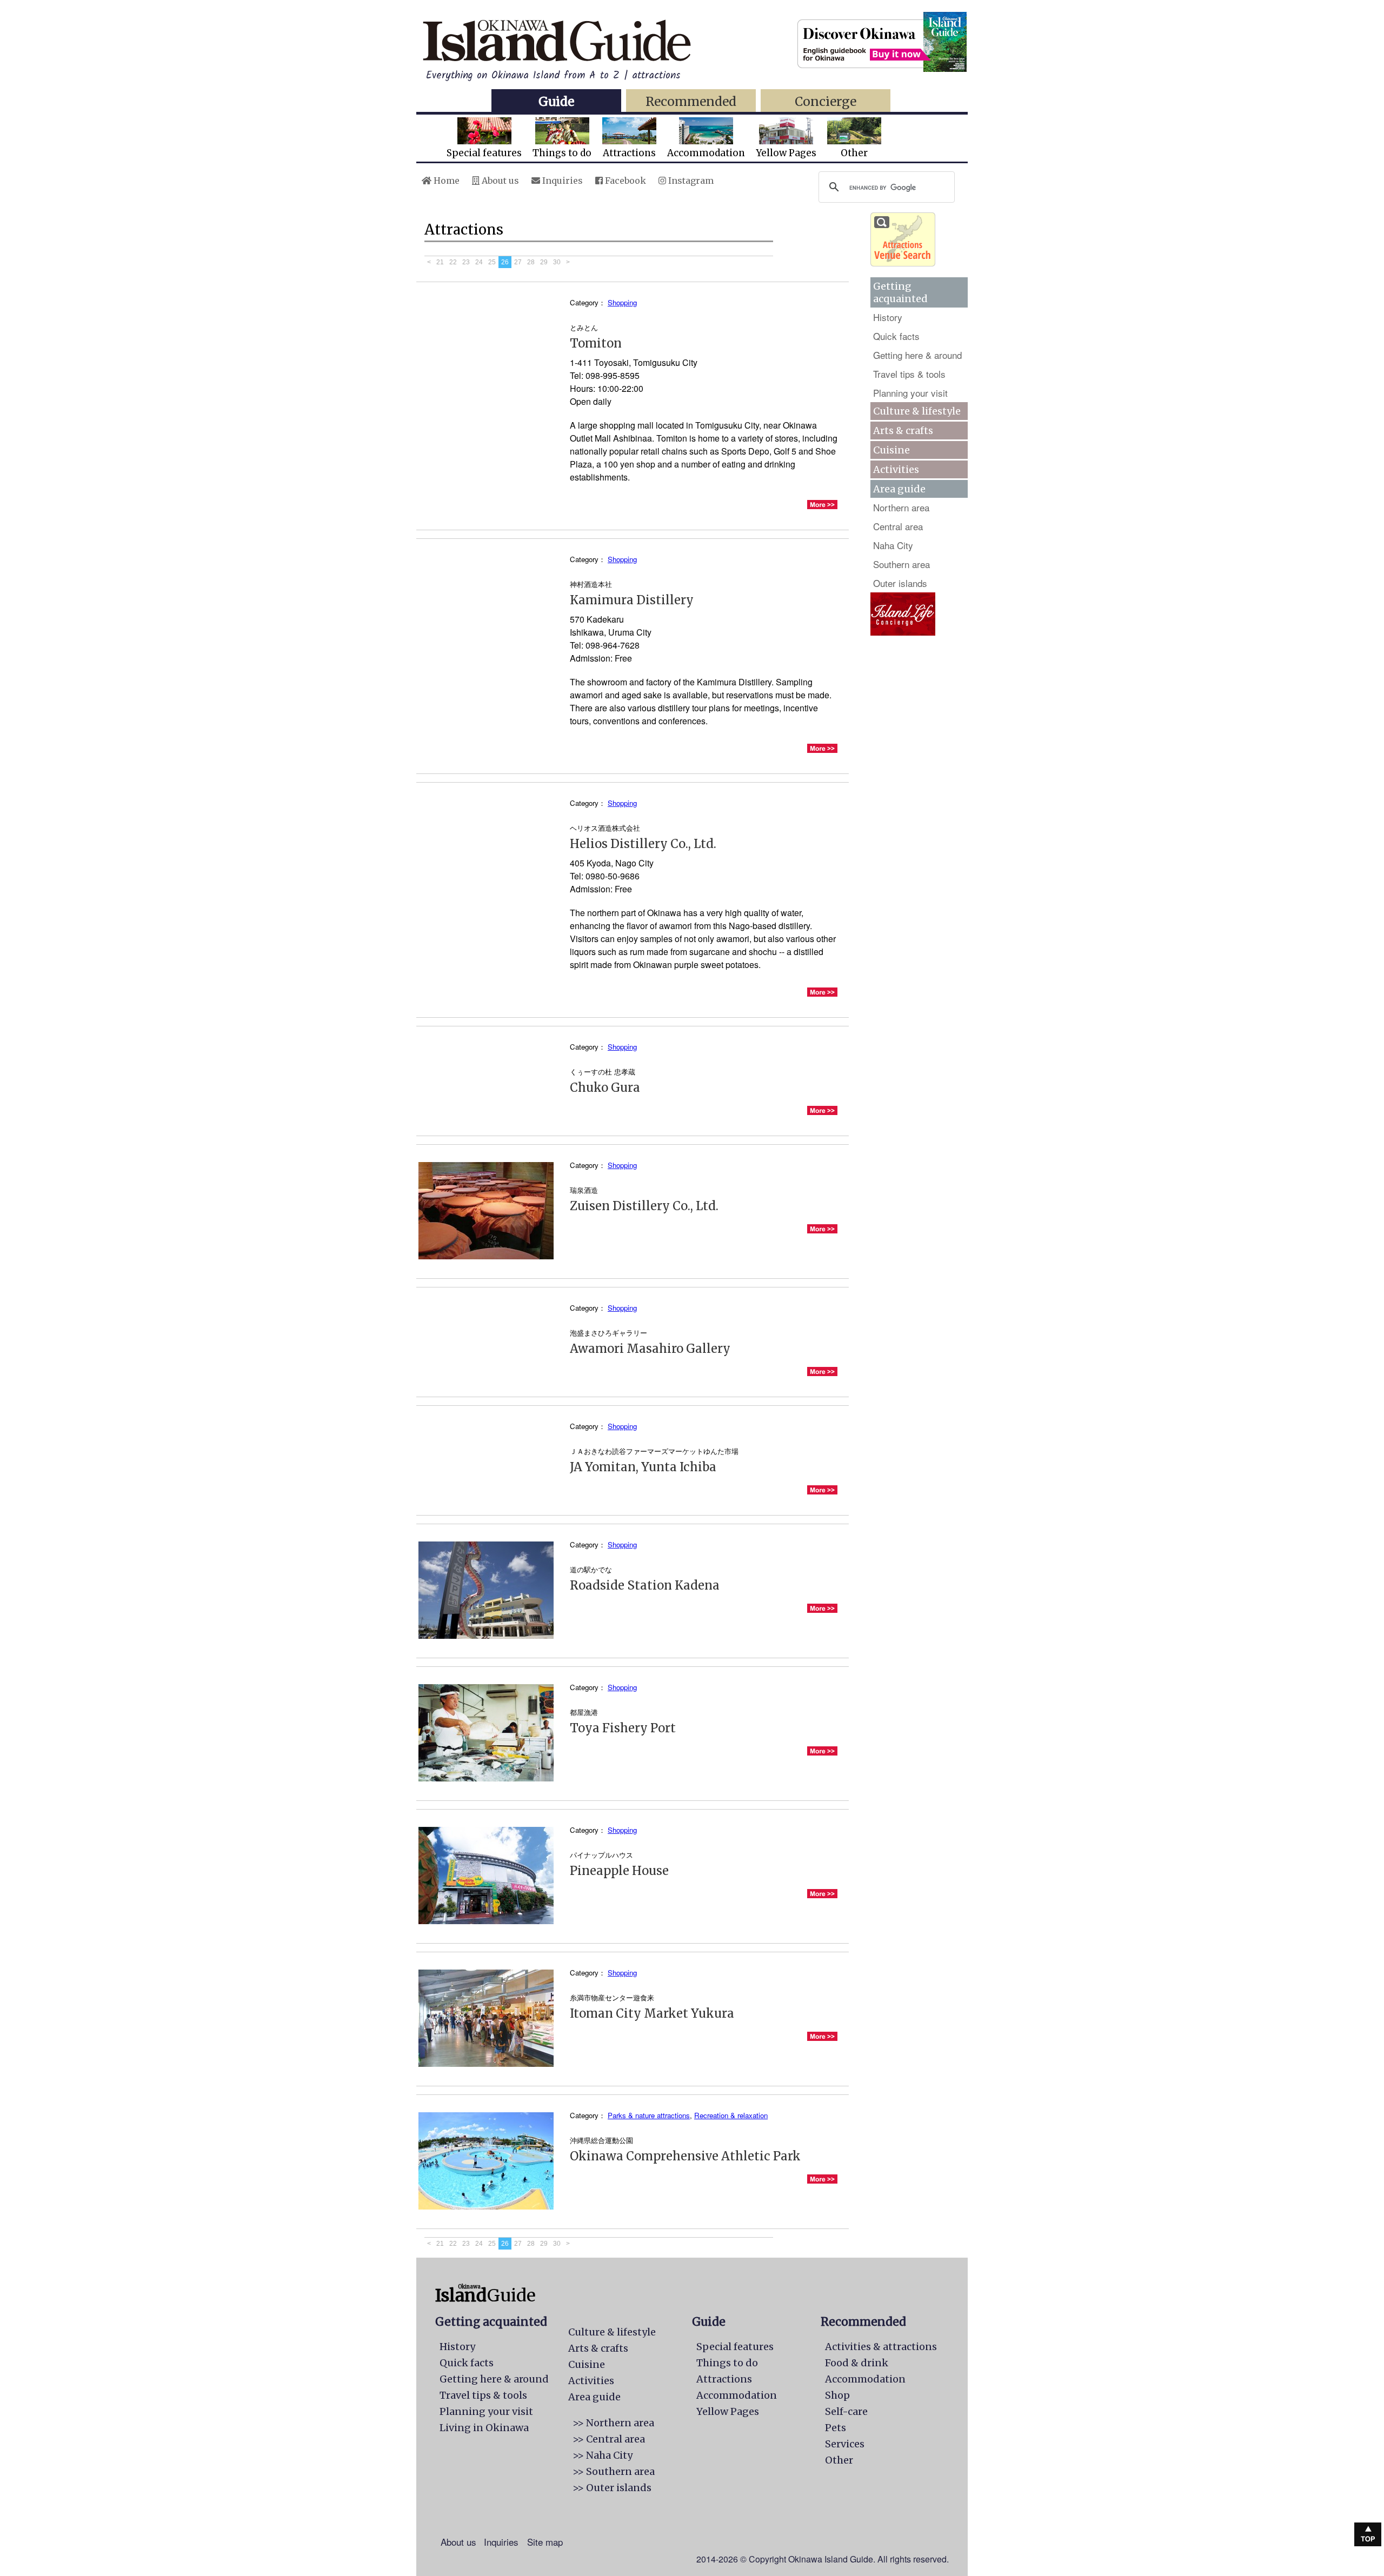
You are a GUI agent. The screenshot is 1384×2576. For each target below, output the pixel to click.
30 (557, 262)
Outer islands (900, 583)
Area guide (594, 2397)
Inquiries (561, 181)
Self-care (846, 2411)
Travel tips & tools (909, 374)
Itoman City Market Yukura (652, 2013)
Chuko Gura (605, 1087)
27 (518, 262)
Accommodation (706, 153)
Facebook (624, 181)
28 (531, 262)
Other (854, 153)
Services (845, 2444)
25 (492, 262)
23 (466, 262)
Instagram (690, 181)
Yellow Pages (786, 153)
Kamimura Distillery (632, 600)
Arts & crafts (903, 431)
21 (440, 262)
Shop (837, 2395)
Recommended (691, 101)
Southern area (901, 564)
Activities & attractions (881, 2347)
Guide (556, 101)
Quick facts (896, 336)
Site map (545, 2542)
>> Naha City (603, 2455)
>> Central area (609, 2439)
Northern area (901, 507)
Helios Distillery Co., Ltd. (643, 844)
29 (544, 262)
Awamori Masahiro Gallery (650, 1349)
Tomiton (596, 343)
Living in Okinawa (484, 2428)
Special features (484, 153)
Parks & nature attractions (649, 2115)
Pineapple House (619, 1871)
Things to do (562, 153)
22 (453, 262)
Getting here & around (917, 355)
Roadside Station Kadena (645, 1585)
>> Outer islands (612, 2488)
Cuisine (891, 450)
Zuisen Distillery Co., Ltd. (644, 1206)
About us (499, 181)
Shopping (622, 302)
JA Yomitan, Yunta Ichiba (643, 1467)
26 (505, 262)
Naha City (893, 545)
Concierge (826, 101)
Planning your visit (910, 393)
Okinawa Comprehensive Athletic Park (685, 2156)
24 (479, 262)
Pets (836, 2428)
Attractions (629, 153)
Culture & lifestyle (917, 411)
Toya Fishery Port (623, 1728)
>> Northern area (613, 2423)
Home (445, 181)
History (888, 317)
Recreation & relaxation (731, 2115)
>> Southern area (614, 2471)
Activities (896, 469)
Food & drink (857, 2363)
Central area (898, 526)
